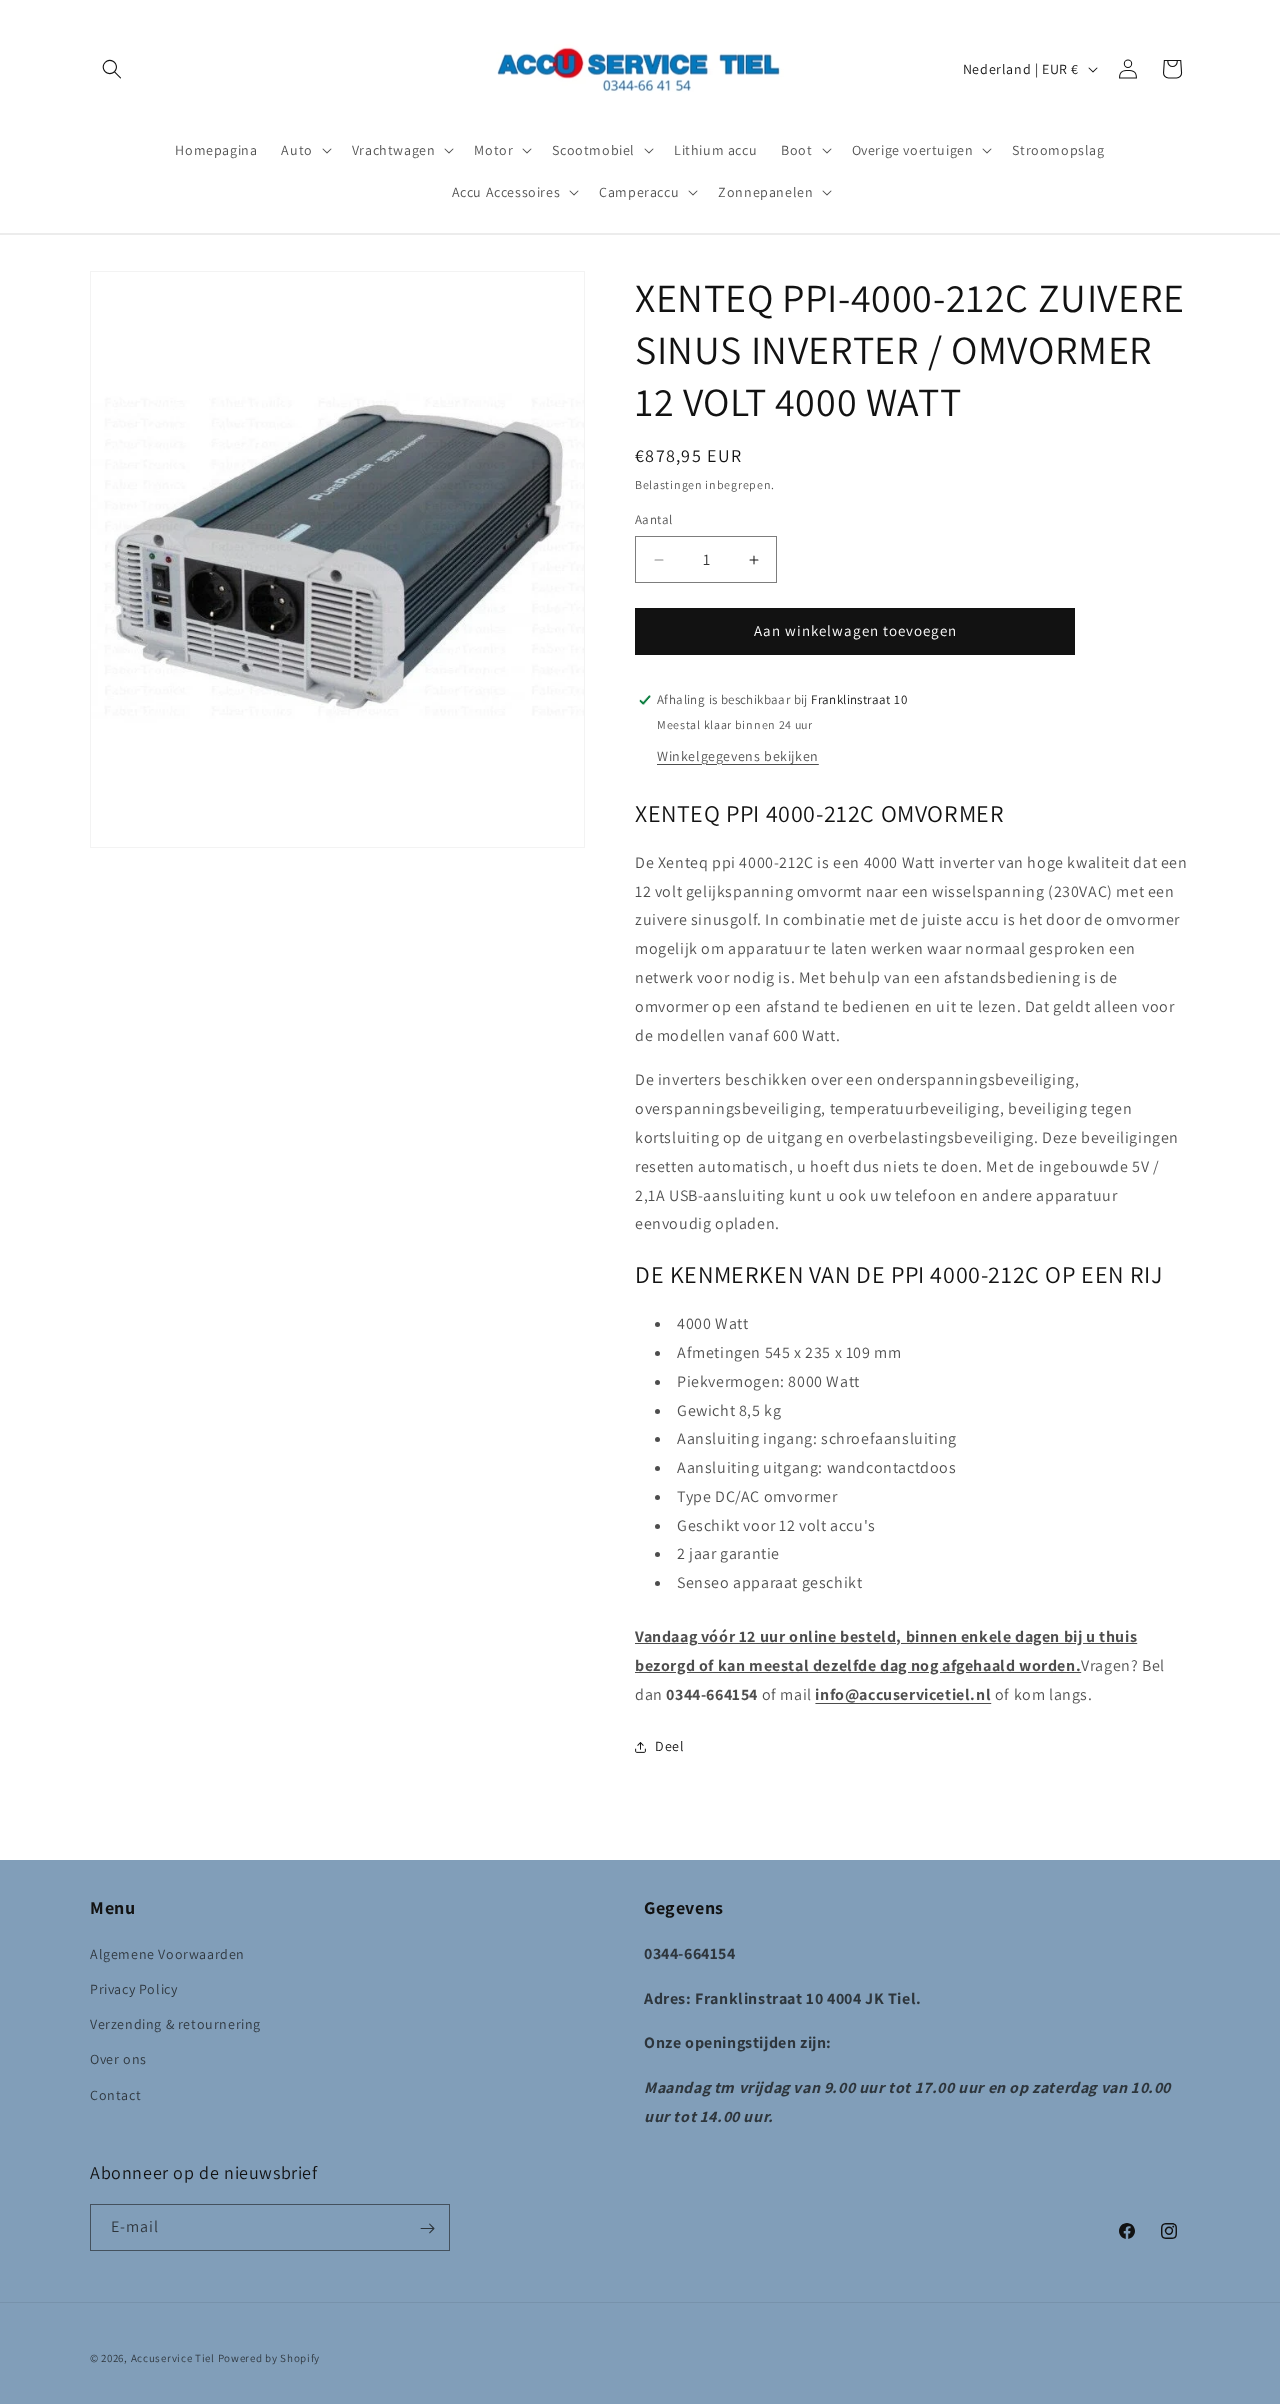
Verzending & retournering (175, 2024)
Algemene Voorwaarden (167, 1953)
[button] (112, 69)
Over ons (118, 2059)
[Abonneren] (427, 2228)
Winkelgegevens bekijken (738, 756)
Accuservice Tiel (173, 2358)
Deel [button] (669, 1746)
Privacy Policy (133, 1988)
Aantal (653, 520)
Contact (115, 2094)
